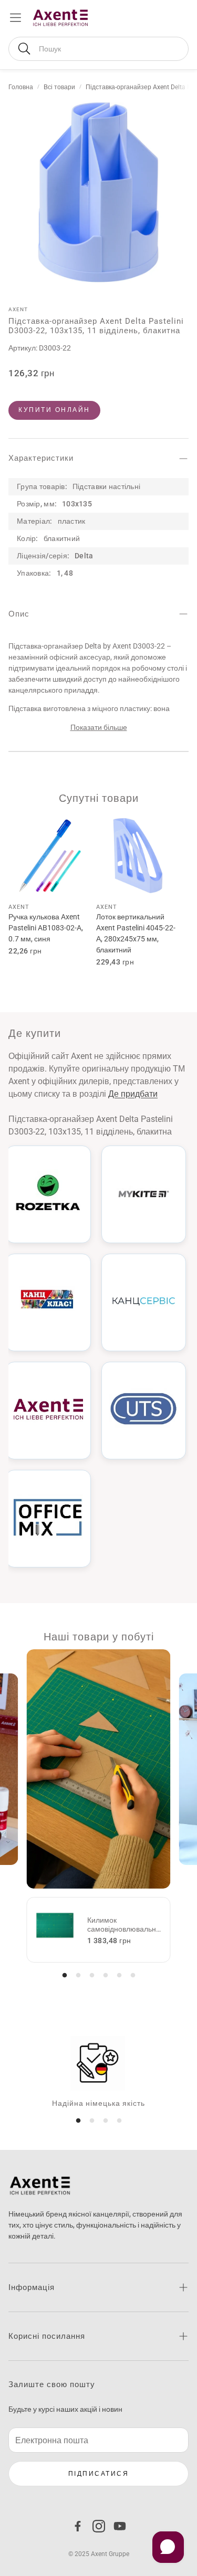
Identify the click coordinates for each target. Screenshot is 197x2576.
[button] (98, 49)
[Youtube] (120, 2526)
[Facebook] (78, 2526)
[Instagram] (99, 2526)
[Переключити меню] (15, 18)
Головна (21, 87)
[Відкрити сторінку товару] (50, 856)
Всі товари (59, 87)
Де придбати (133, 1094)
